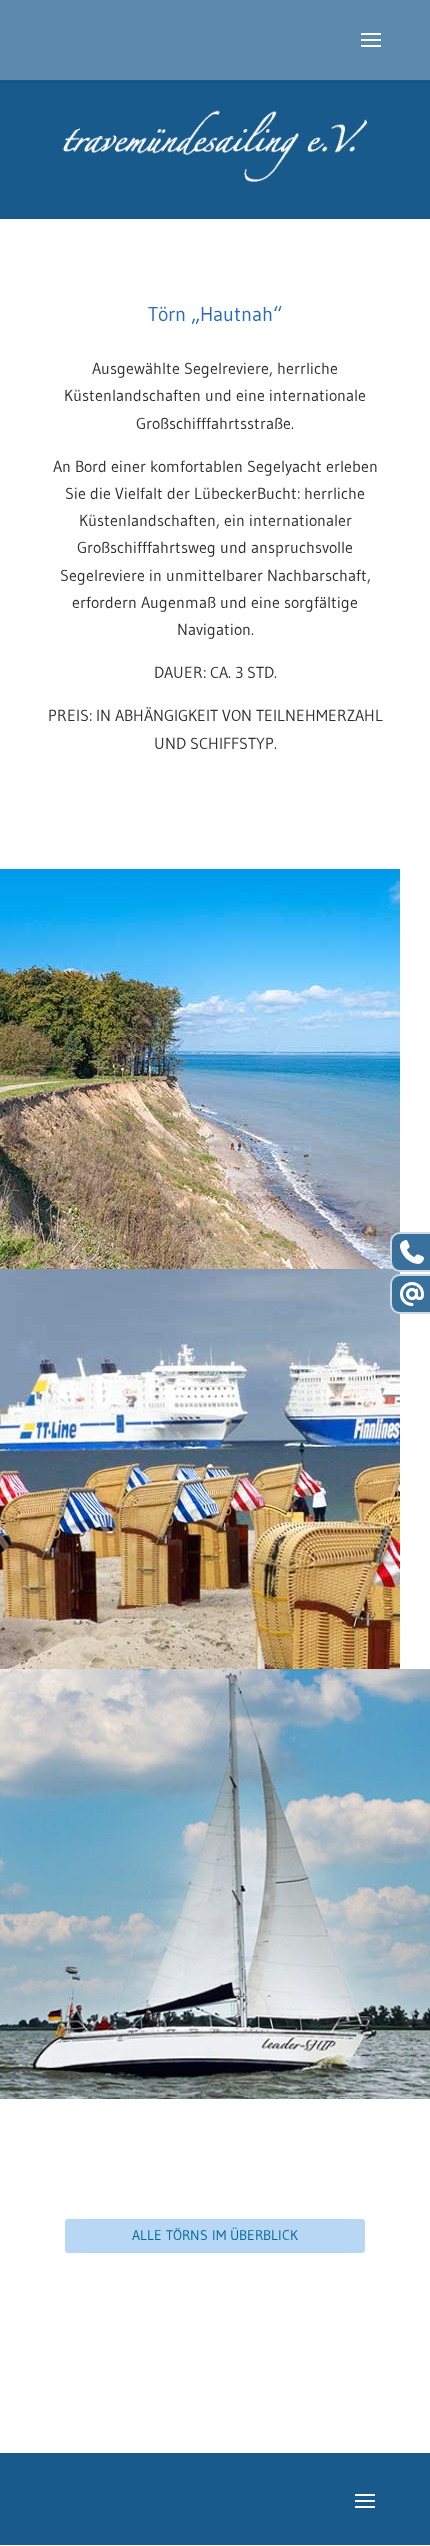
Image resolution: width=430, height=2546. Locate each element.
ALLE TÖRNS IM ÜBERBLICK (215, 2235)
